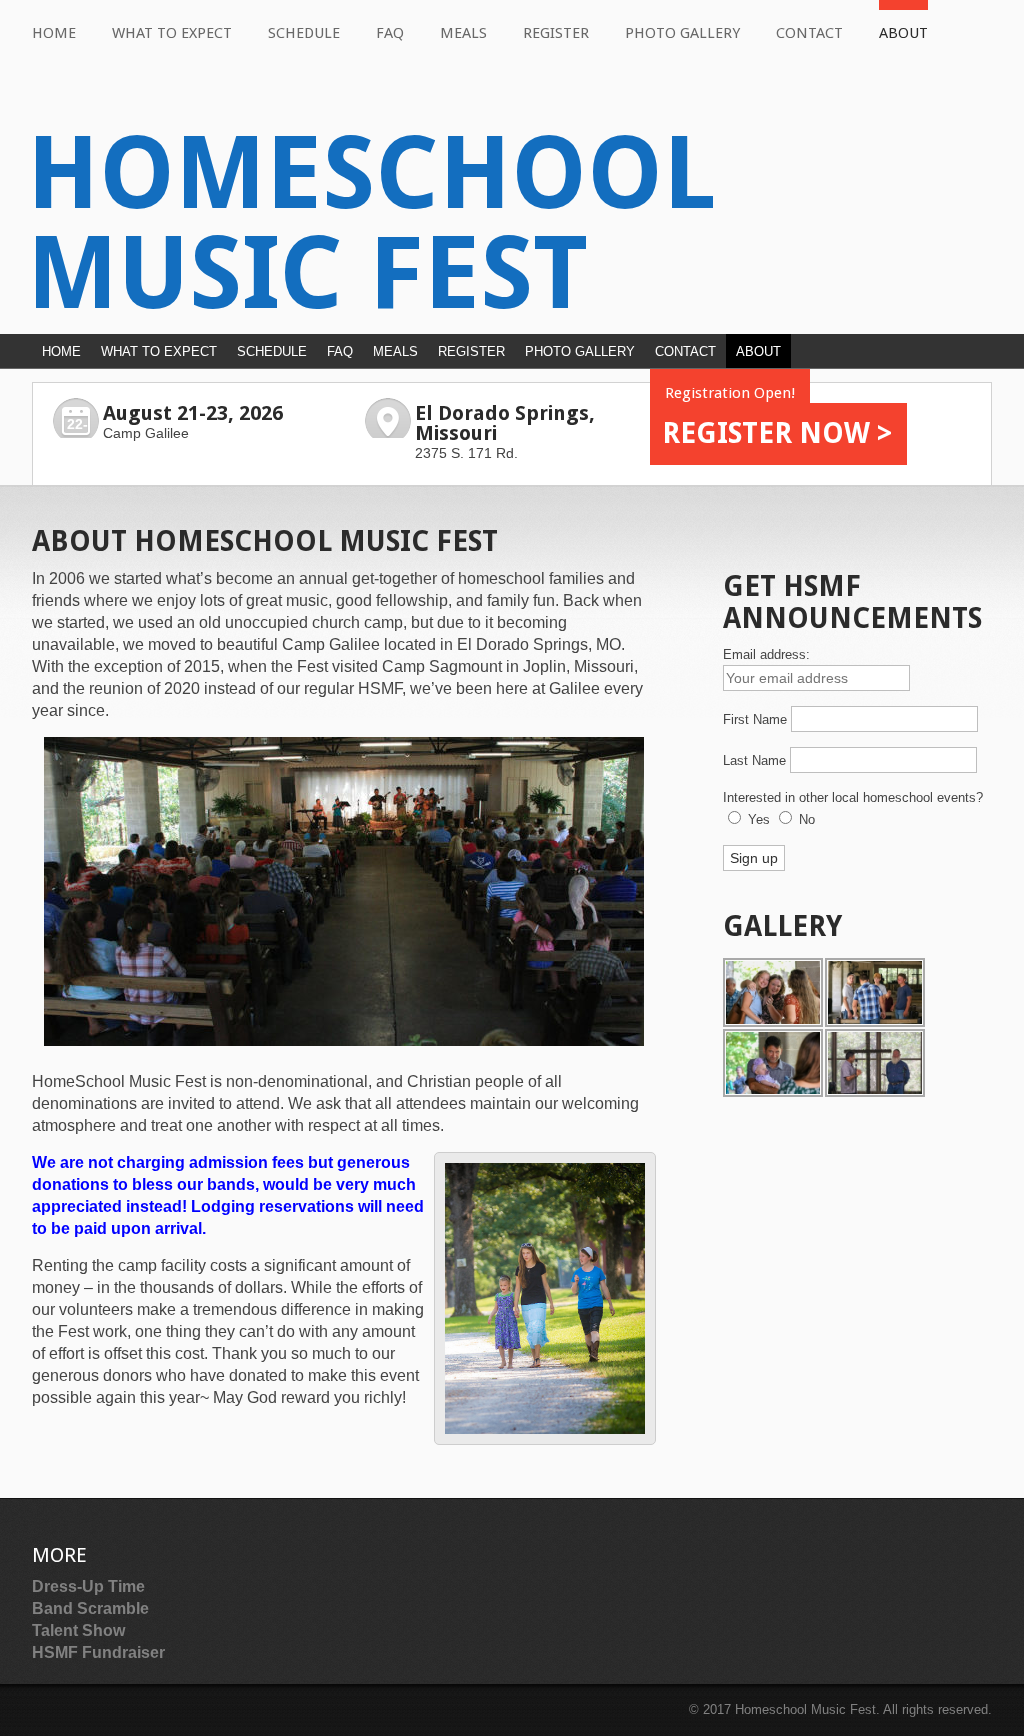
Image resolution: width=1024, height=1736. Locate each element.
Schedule (304, 33)
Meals (463, 33)
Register (556, 33)
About (903, 33)
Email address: (766, 654)
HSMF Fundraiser (98, 1652)
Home (54, 33)
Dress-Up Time (88, 1586)
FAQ (390, 33)
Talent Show (78, 1630)
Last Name (754, 760)
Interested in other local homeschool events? (853, 797)
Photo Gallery (682, 33)
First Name (755, 719)
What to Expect (172, 33)
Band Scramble (90, 1608)
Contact (809, 33)
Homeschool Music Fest (371, 223)
